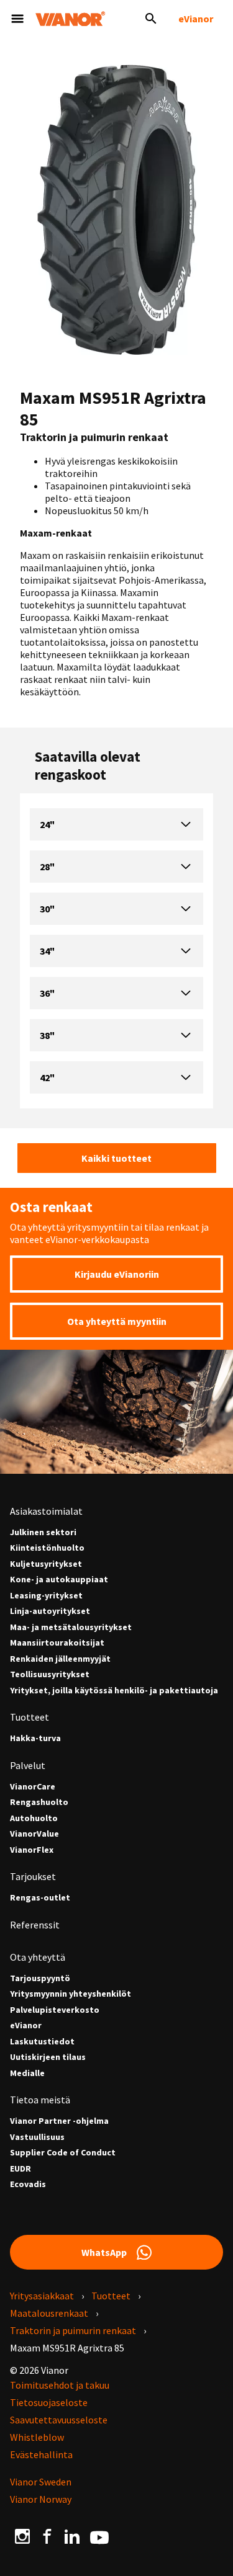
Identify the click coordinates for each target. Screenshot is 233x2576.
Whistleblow (37, 2437)
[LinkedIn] (72, 2536)
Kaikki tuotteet (116, 1158)
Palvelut (28, 1765)
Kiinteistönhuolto (47, 1548)
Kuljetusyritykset (46, 1564)
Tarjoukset (33, 1876)
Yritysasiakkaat (42, 2296)
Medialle (27, 2073)
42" (47, 1077)
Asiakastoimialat (46, 1511)
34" (47, 951)
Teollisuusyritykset (50, 1674)
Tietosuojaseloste (49, 2402)
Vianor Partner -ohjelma (59, 2121)
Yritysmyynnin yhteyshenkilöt (71, 1994)
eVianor (196, 19)
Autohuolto (34, 1818)
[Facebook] (47, 2536)
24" (47, 824)
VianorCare (33, 1787)
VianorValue (34, 1834)
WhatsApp (104, 2252)
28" (47, 867)
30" (47, 909)
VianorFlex (32, 1850)
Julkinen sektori (43, 1532)
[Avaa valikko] (17, 19)
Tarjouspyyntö (40, 1978)
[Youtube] (99, 2536)
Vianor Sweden (41, 2482)
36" (47, 993)
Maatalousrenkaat (49, 2313)
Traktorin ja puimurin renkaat (73, 2330)
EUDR (21, 2169)
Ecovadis (28, 2184)
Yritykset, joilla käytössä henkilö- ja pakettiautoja (114, 1691)
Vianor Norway (41, 2499)
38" (47, 1035)
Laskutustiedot (42, 2042)
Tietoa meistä (40, 2100)
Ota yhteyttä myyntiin (117, 1321)
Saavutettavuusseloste (59, 2420)
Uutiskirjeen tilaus (48, 2057)
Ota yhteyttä (38, 1957)
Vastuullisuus (37, 2137)
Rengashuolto (39, 1802)
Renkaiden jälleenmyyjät (60, 1659)
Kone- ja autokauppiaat (59, 1580)
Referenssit (35, 1925)
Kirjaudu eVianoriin (117, 1274)
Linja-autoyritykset (50, 1611)
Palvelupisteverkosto (55, 2010)
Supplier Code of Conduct (63, 2153)
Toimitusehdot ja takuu (60, 2385)
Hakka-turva (35, 1738)
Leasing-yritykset (46, 1596)
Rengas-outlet (40, 1898)
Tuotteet (30, 1717)
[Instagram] (22, 2536)
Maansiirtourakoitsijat (57, 1643)
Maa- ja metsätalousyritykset (71, 1627)
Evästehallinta (41, 2454)
